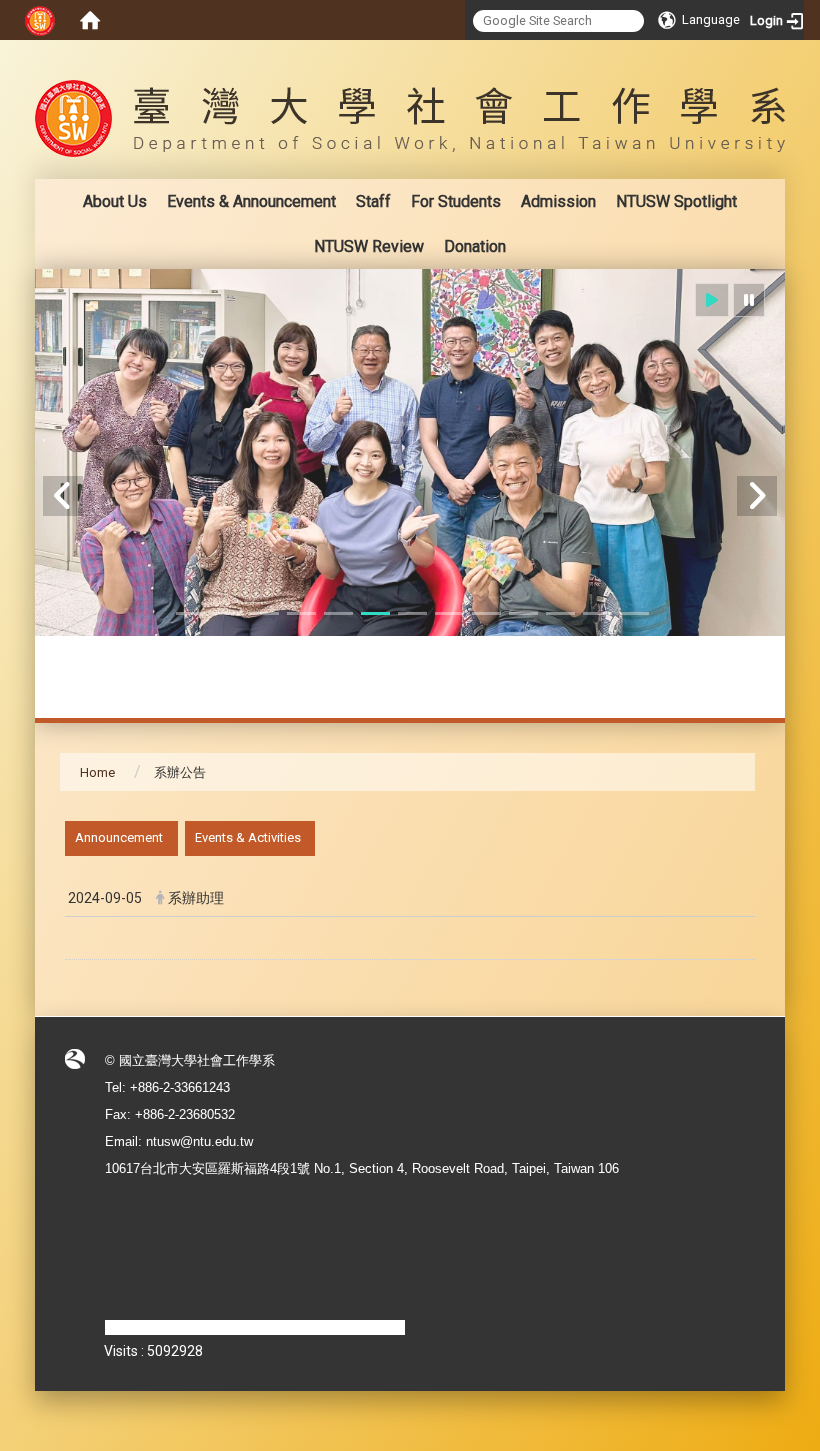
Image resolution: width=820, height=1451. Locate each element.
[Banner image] (410, 452)
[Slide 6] (375, 613)
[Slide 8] (449, 613)
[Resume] (712, 300)
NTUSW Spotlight (676, 201)
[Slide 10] (523, 613)
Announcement (119, 837)
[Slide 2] (227, 613)
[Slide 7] (412, 613)
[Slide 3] (264, 613)
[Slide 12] (597, 613)
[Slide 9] (486, 613)
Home (97, 772)
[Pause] (749, 300)
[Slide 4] (301, 613)
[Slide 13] (634, 613)
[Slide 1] (190, 613)
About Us (115, 201)
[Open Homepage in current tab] (90, 20)
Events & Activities (248, 837)
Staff (373, 201)
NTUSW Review (369, 246)
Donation (475, 246)
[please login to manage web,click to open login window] (40, 20)
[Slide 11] (560, 613)
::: (744, 54)
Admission (558, 201)
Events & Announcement (251, 201)
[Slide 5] (338, 613)
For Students (456, 201)
